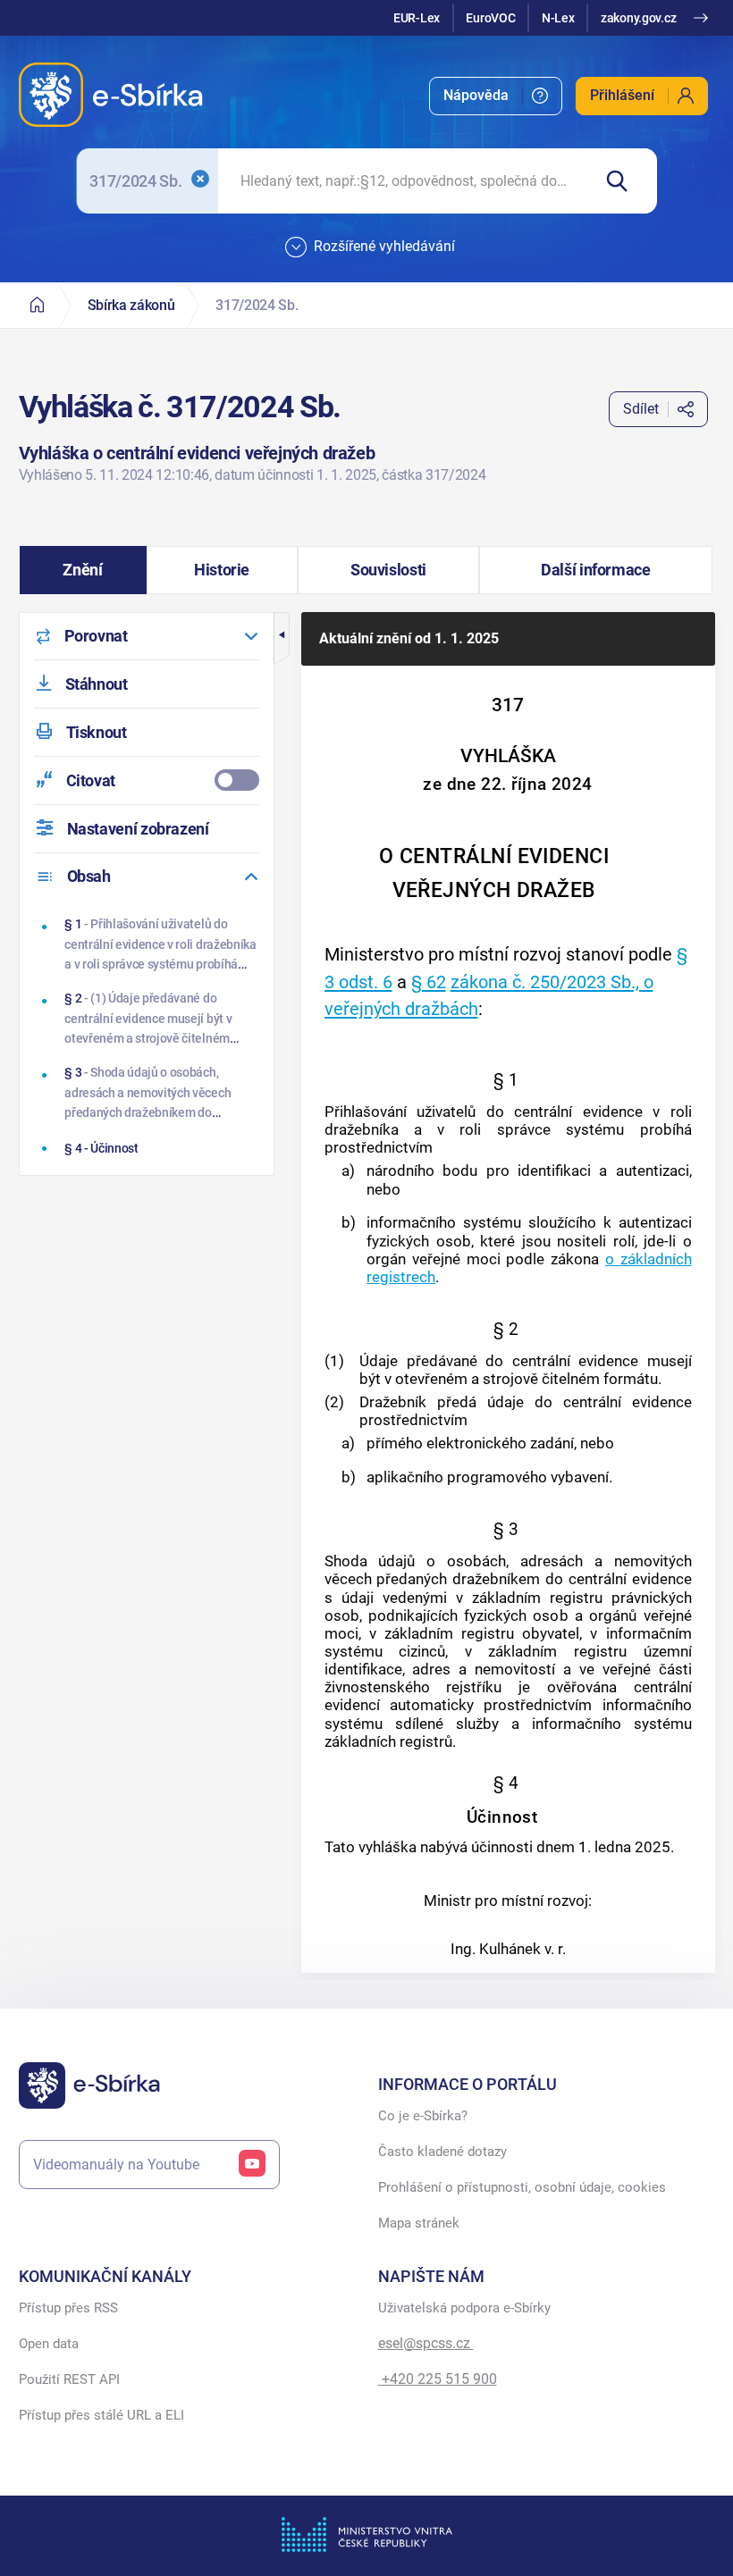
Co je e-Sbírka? (423, 2116)
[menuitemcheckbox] (147, 780)
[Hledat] (624, 181)
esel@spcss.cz (426, 2343)
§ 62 (429, 982)
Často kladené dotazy (442, 2152)
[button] (83, 570)
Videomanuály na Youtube (116, 2165)
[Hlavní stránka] (38, 305)
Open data (49, 2344)
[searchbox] (404, 181)
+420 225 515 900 (438, 2379)
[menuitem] (496, 96)
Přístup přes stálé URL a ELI (101, 2415)
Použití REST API (69, 2379)
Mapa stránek (419, 2223)
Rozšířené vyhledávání (384, 246)
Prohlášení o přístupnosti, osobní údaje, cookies (522, 2187)
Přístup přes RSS (68, 2308)
